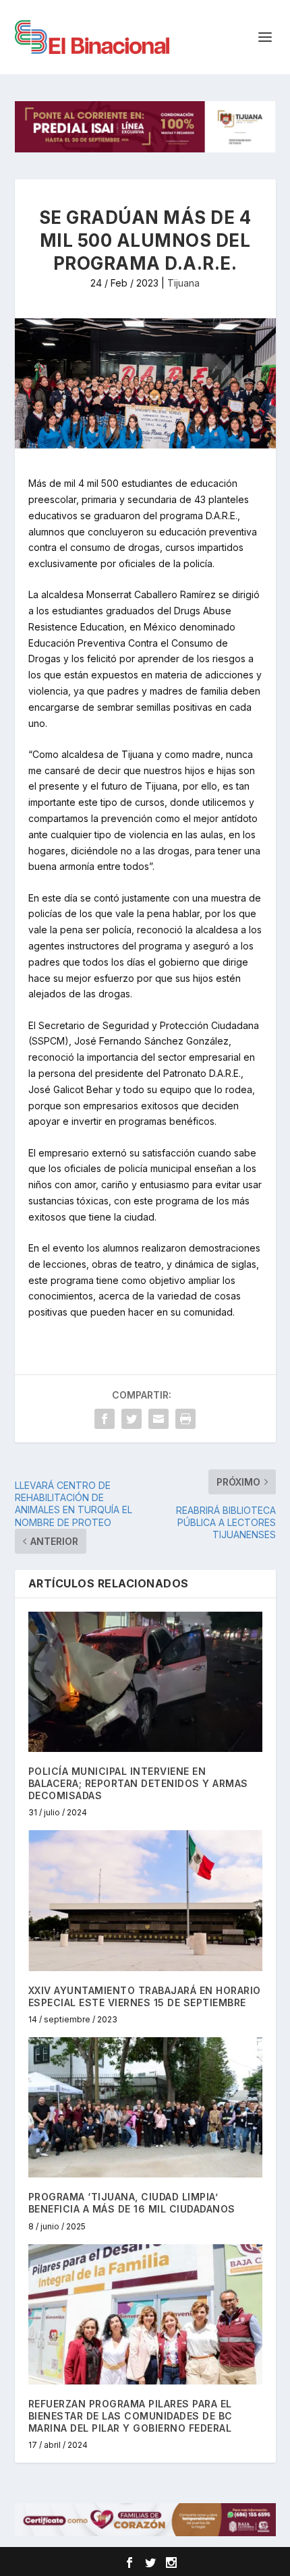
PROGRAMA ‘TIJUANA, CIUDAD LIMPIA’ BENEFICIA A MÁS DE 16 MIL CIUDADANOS (132, 2203)
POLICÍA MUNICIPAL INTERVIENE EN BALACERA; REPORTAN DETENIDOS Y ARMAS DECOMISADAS (138, 1783)
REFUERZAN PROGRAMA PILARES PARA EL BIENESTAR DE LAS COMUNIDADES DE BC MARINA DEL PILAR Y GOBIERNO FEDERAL (130, 2416)
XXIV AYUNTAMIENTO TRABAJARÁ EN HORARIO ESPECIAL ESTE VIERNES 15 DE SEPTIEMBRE (145, 1996)
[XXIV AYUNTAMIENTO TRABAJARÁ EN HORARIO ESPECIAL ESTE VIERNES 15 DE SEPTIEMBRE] (145, 1900)
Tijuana (183, 283)
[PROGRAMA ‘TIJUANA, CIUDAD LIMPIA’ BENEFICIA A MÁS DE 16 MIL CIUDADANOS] (145, 2107)
